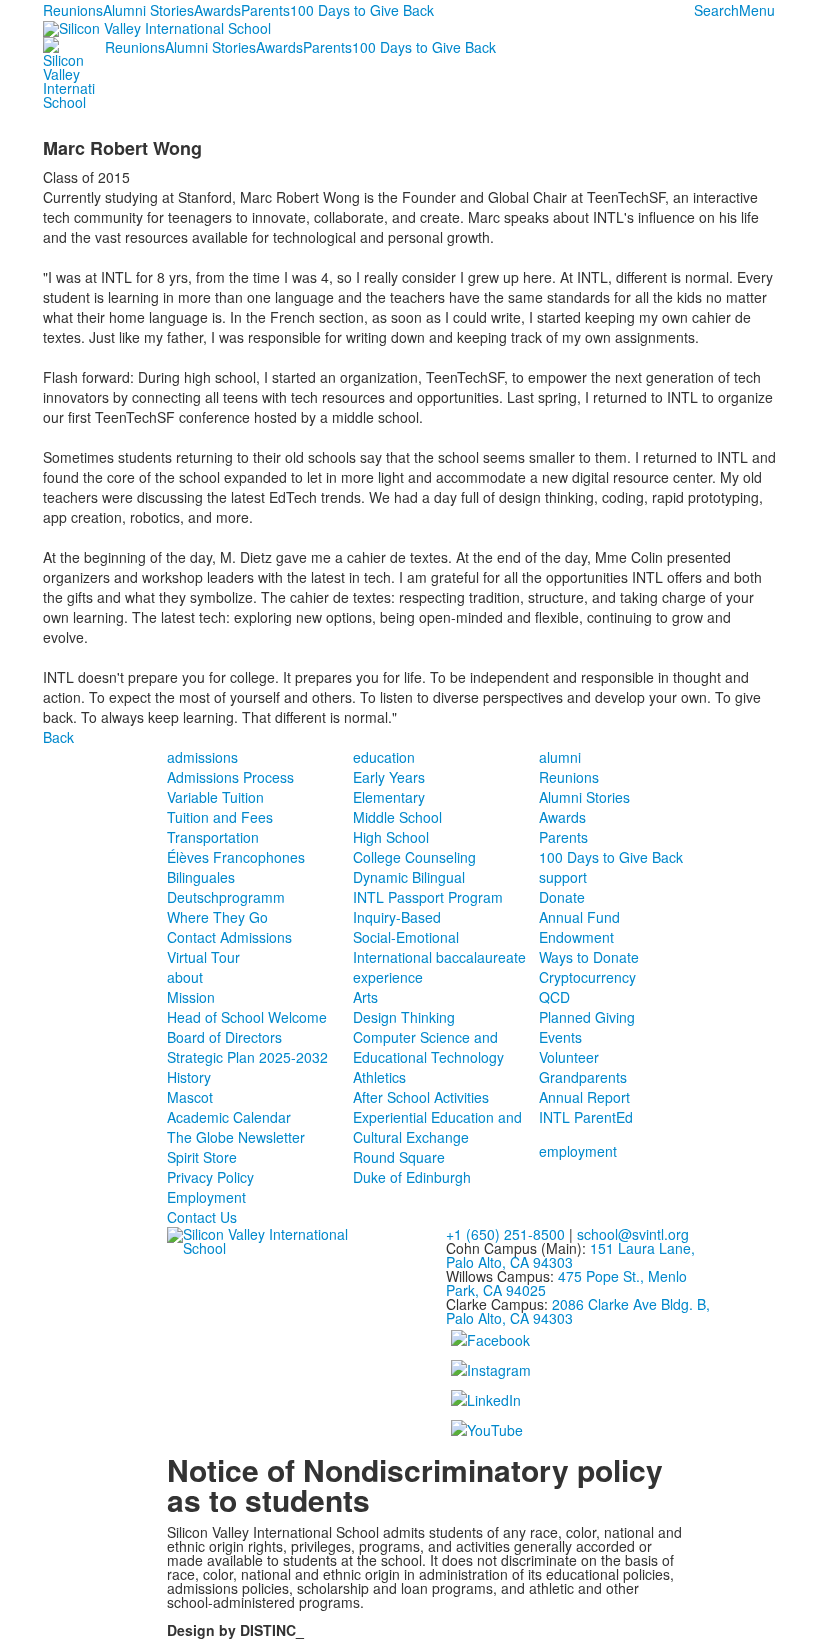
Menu (757, 10)
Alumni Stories (148, 10)
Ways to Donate (589, 957)
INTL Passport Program (428, 897)
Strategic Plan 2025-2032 (247, 1057)
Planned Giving (587, 1017)
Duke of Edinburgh (412, 1177)
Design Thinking (404, 1017)
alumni (560, 757)
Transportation (213, 837)
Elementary (389, 797)
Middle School (397, 817)
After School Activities (421, 1097)
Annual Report (584, 1097)
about (185, 977)
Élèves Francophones (236, 857)
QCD (554, 997)
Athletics (379, 1077)
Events (560, 1037)
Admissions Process (230, 777)
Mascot (190, 1097)
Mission (191, 997)
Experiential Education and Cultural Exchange (437, 1127)
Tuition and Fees (220, 817)
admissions (202, 757)
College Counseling (414, 857)
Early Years (389, 777)
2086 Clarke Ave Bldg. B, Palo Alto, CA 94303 (578, 1311)
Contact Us (202, 1217)
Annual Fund (579, 917)
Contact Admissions (229, 937)
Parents (265, 10)
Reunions (73, 10)
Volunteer (569, 1057)
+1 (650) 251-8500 (505, 1234)
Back (58, 737)
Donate (562, 897)
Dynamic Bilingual (409, 877)
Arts (365, 997)
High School (391, 837)
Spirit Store (202, 1157)
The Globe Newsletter (236, 1137)
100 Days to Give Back (362, 10)
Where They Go (217, 917)
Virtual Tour (203, 957)
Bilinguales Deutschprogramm (226, 887)
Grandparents (583, 1077)
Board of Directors (224, 1037)
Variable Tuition (215, 797)
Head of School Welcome (247, 1017)
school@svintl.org (633, 1234)
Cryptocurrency (587, 977)
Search (716, 10)
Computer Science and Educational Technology (428, 1047)
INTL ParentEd (586, 1117)
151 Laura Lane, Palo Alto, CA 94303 (570, 1255)
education (384, 757)
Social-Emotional (406, 937)
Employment (206, 1197)
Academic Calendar (229, 1117)
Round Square (399, 1157)
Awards (217, 10)
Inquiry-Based (397, 917)
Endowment (576, 937)
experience (388, 977)
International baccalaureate (439, 957)
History (189, 1077)
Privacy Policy (210, 1177)
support (563, 877)
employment (578, 1151)
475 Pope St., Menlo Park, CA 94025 (566, 1283)
